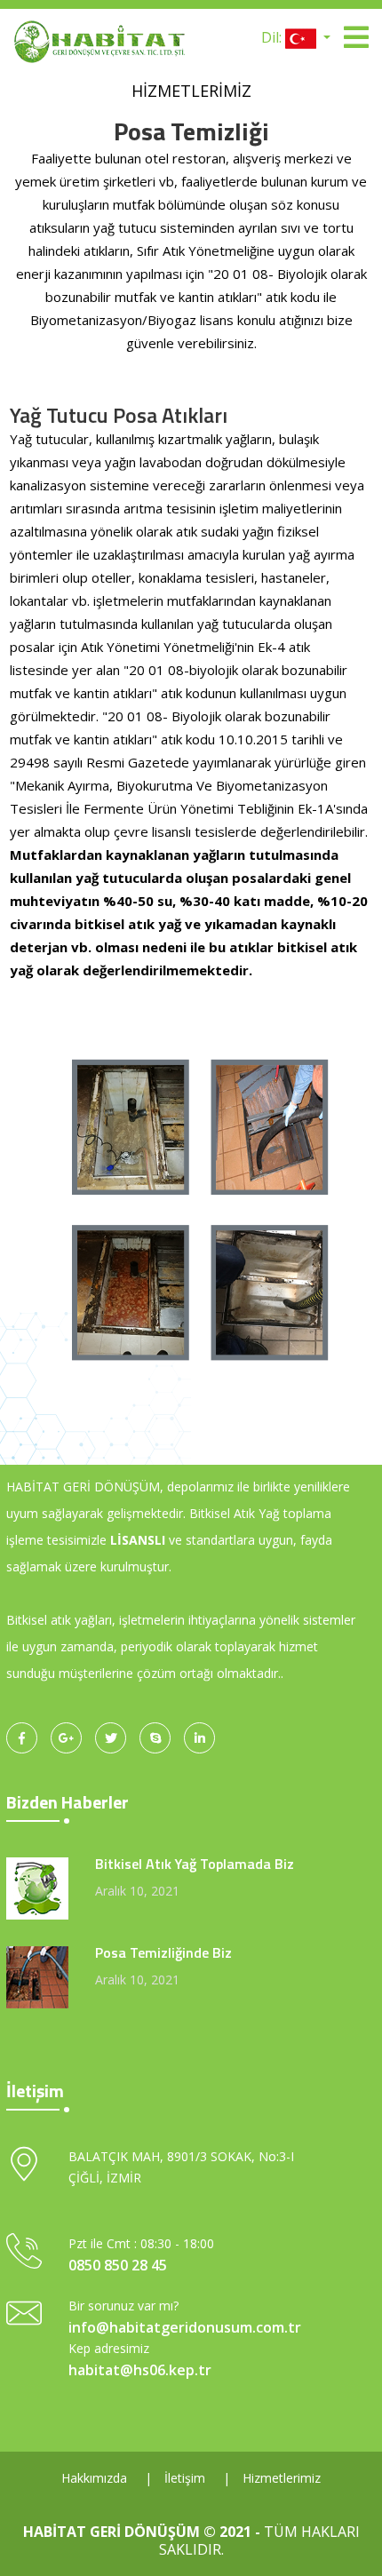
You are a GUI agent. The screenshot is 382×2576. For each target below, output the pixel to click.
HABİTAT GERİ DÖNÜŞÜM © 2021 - (143, 2532)
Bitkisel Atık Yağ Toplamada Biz (195, 1864)
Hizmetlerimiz (282, 2478)
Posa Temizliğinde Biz (163, 1952)
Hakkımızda (94, 2478)
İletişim (185, 2478)
